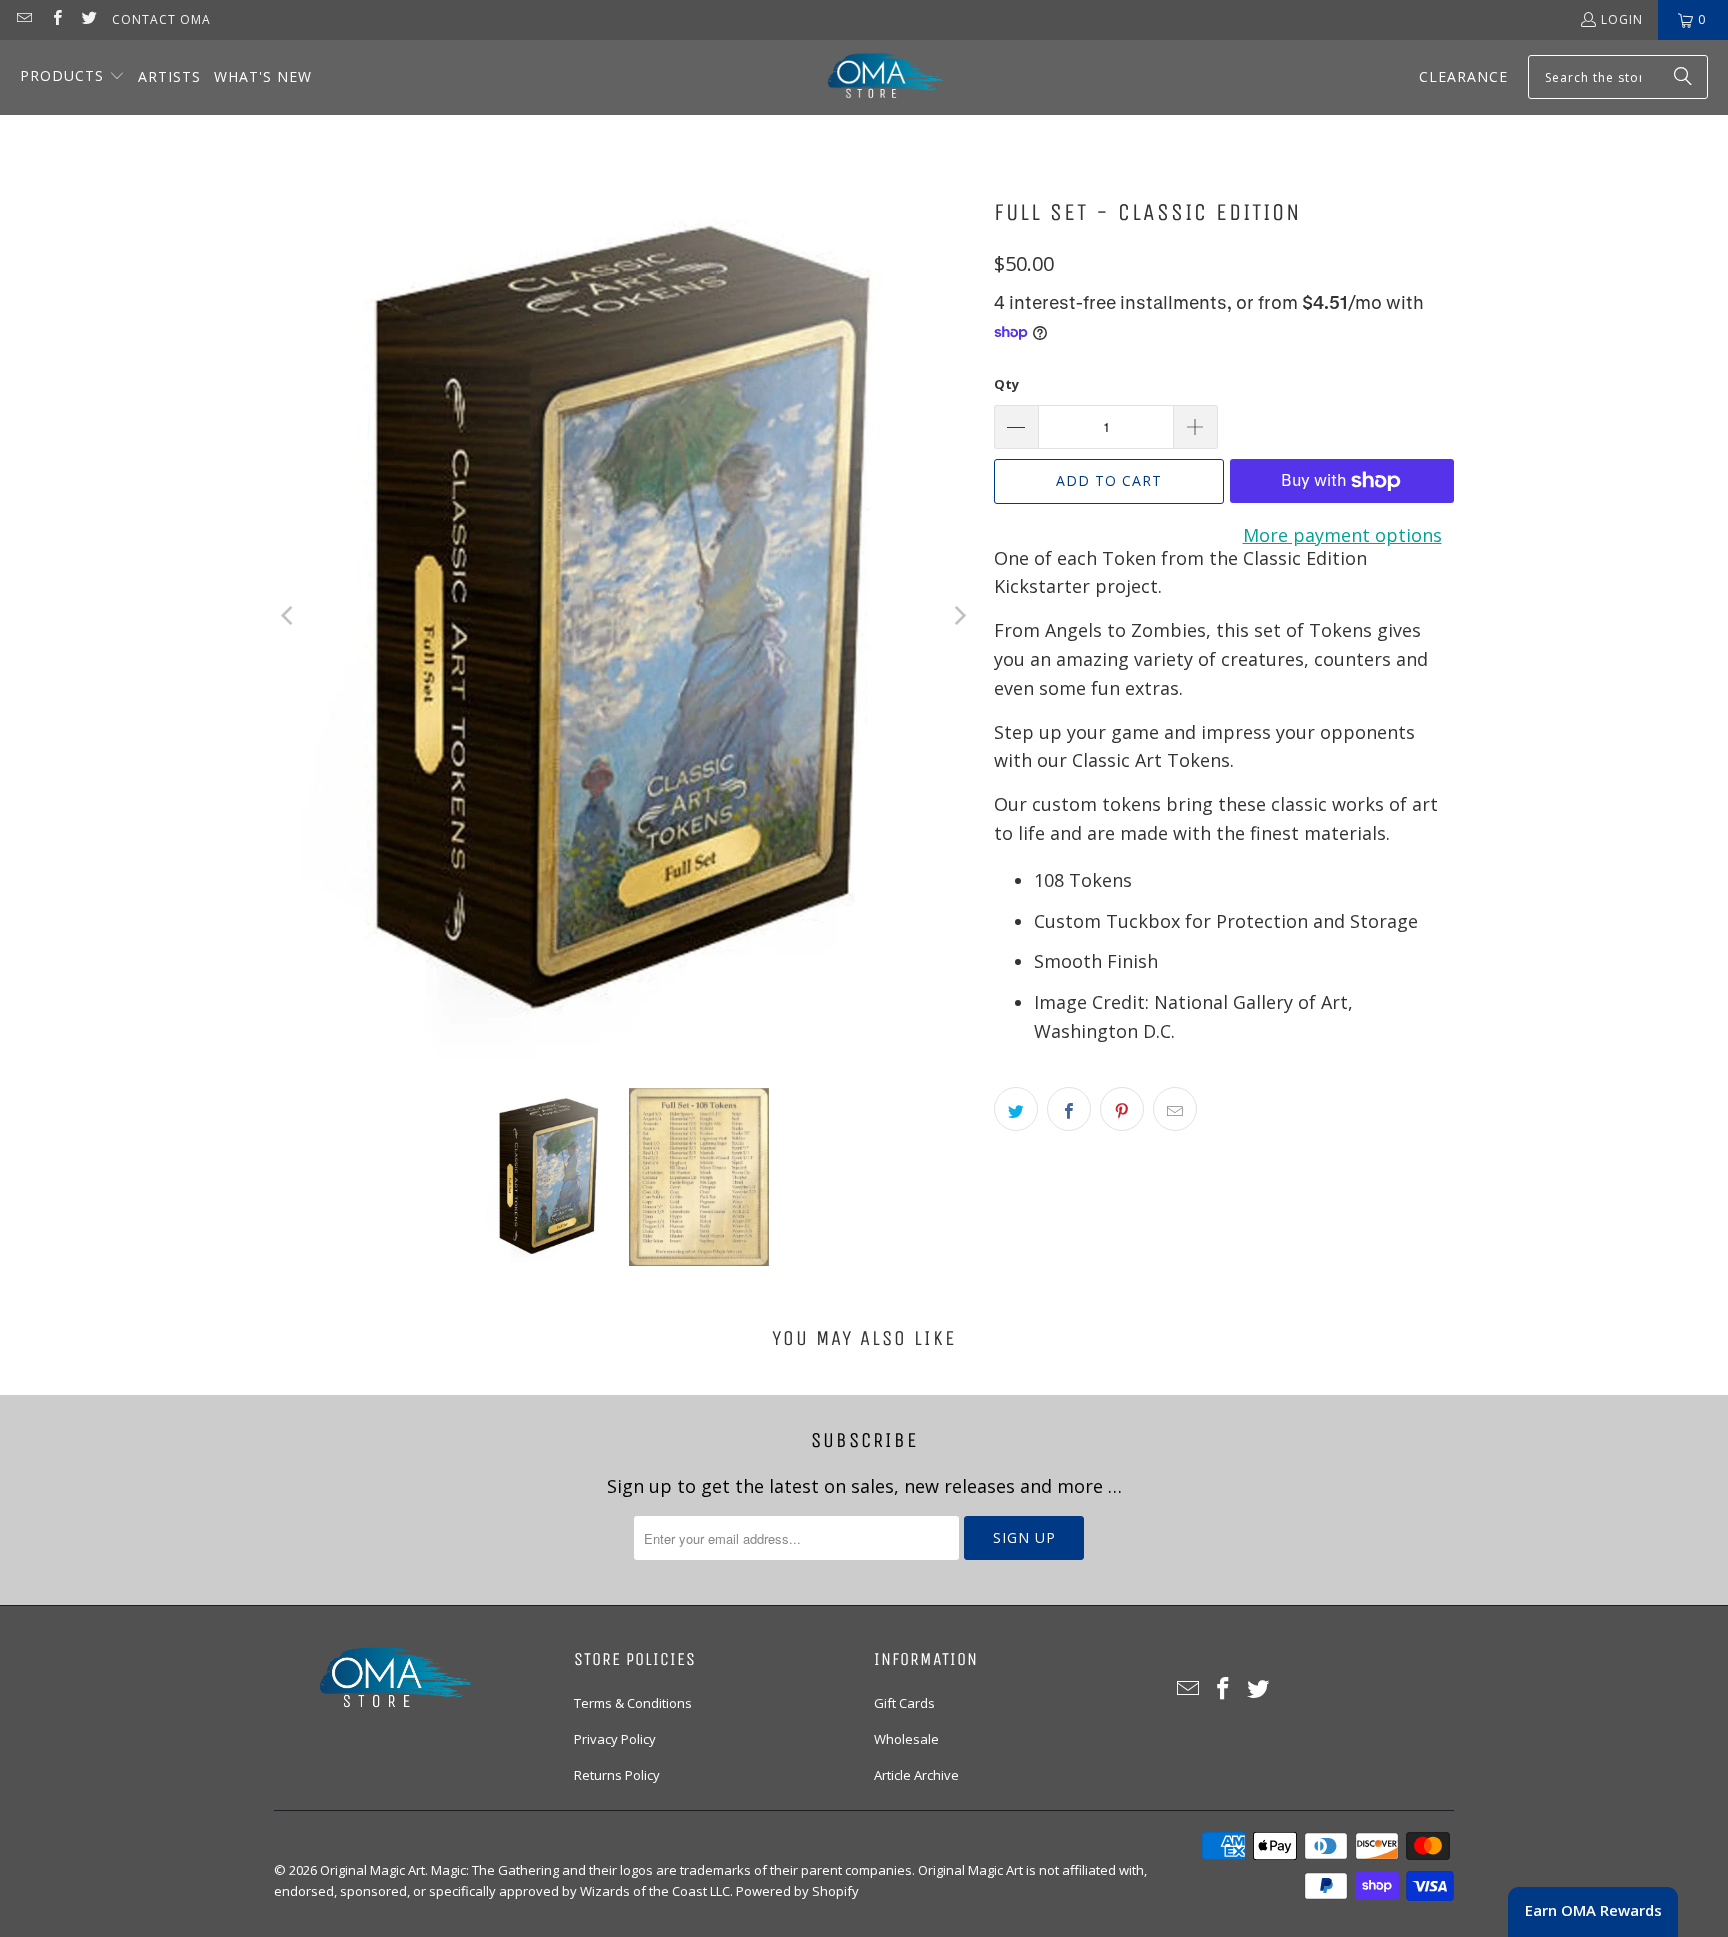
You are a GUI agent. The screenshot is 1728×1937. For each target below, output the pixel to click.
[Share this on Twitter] (1016, 1109)
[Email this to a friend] (1175, 1109)
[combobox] (1618, 77)
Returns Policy (617, 1775)
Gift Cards (904, 1703)
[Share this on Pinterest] (1122, 1109)
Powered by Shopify (797, 1891)
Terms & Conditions (633, 1703)
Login (1622, 19)
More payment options (1342, 535)
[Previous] (289, 616)
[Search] (1683, 77)
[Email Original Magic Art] (23, 19)
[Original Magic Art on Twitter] (88, 19)
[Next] (959, 616)
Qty (1006, 384)
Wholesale (906, 1739)
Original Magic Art (372, 1870)
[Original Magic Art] (873, 77)
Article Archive (916, 1775)
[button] (72, 77)
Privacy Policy (615, 1739)
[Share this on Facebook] (1069, 1109)
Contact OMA (161, 19)
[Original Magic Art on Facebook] (55, 19)
